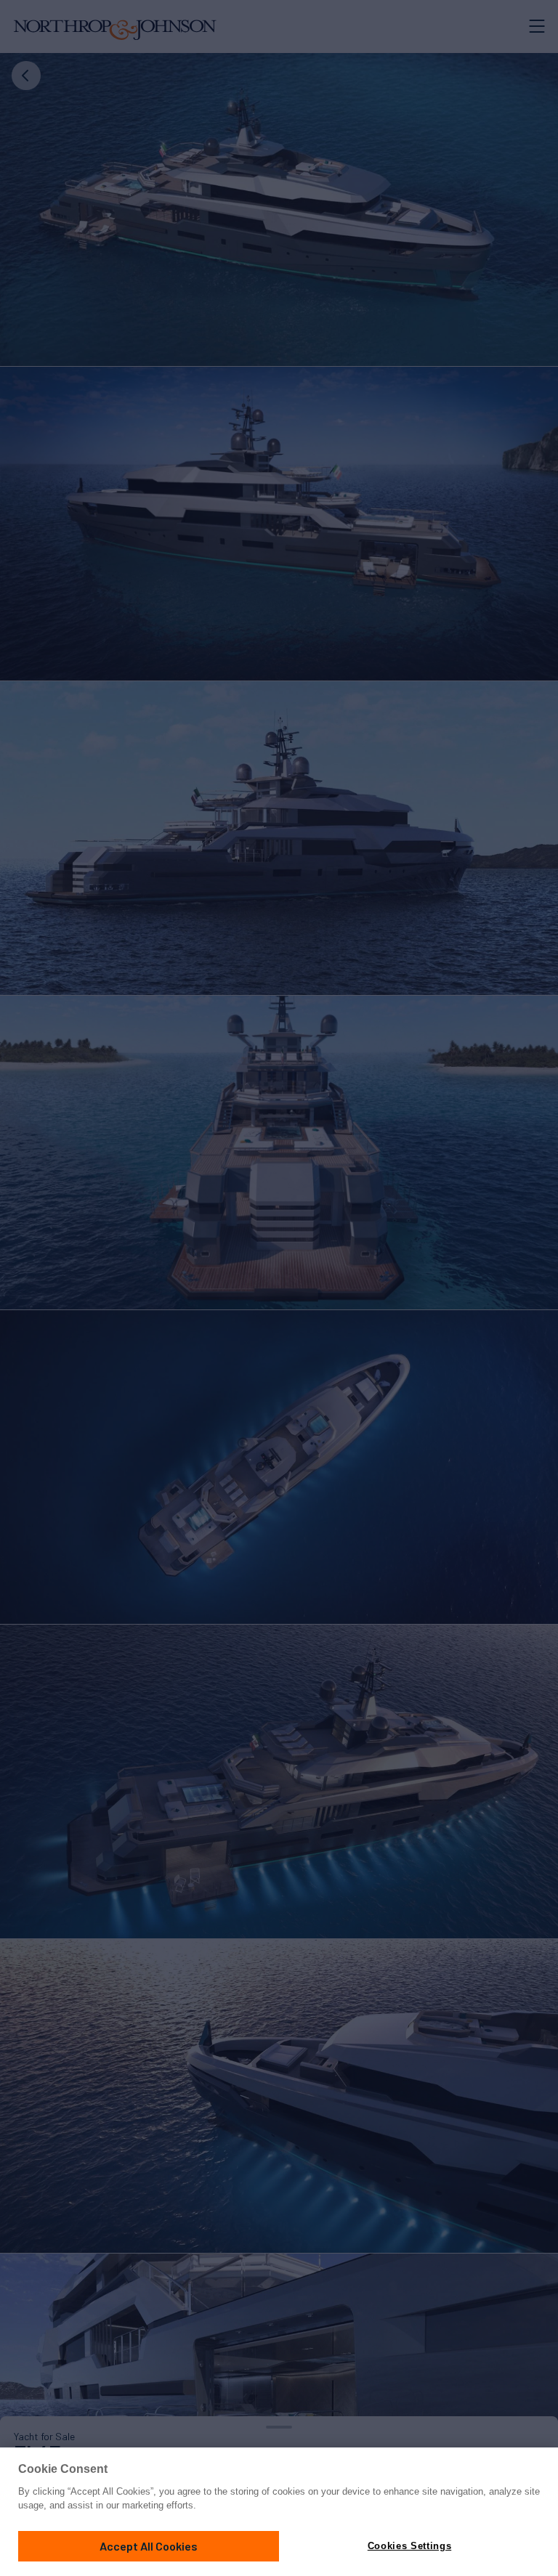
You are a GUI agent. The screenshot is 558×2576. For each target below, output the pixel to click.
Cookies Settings (409, 2546)
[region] (279, 2512)
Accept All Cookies (149, 2546)
